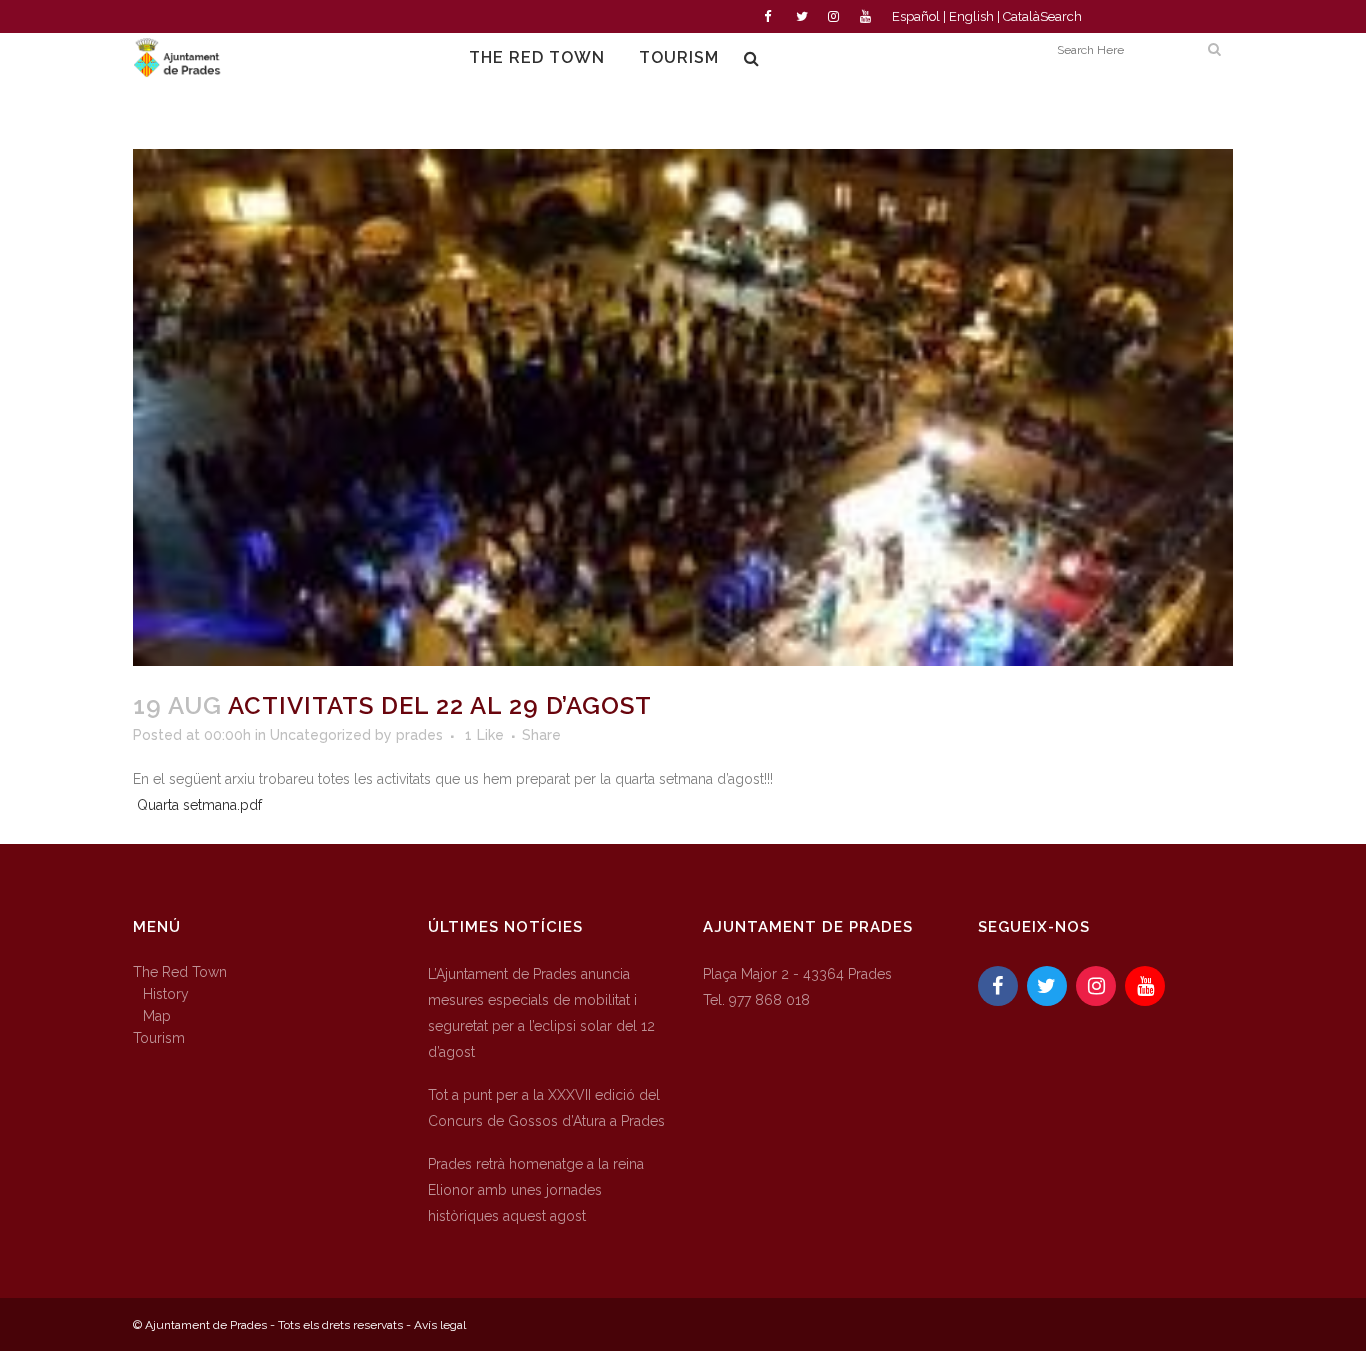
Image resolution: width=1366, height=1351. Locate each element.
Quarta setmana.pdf (199, 805)
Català (1021, 16)
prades (419, 735)
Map (157, 1016)
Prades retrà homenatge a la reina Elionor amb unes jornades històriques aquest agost (536, 1190)
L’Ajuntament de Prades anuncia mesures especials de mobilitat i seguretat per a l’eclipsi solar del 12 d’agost (541, 1013)
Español (916, 16)
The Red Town (180, 972)
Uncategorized (320, 735)
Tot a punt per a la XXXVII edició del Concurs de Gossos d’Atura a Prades (546, 1108)
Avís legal (440, 1325)
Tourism (159, 1038)
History (166, 994)
